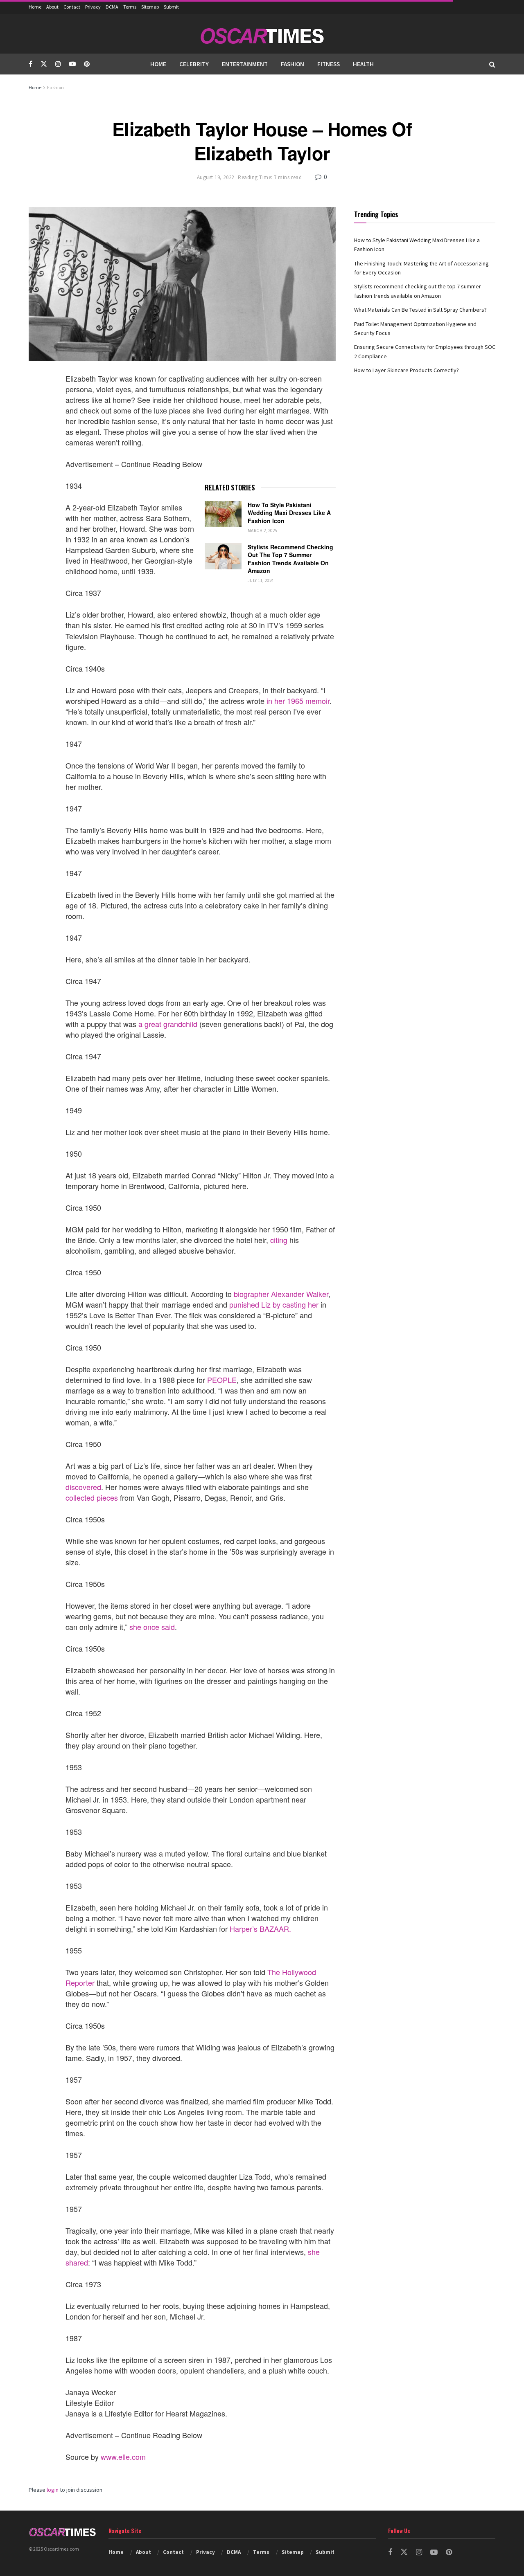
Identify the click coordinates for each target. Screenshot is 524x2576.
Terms (130, 7)
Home (35, 7)
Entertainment (245, 64)
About (52, 7)
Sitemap (150, 7)
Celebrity (194, 64)
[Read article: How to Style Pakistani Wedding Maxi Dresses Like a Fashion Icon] (223, 514)
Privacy (93, 7)
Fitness (329, 64)
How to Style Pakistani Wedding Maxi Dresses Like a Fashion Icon (289, 513)
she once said (152, 1627)
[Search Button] (492, 64)
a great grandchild (168, 1024)
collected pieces (92, 1497)
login (53, 2490)
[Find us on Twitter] (44, 64)
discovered (83, 1487)
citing (279, 1240)
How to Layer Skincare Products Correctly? (407, 370)
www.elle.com (123, 2457)
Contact (72, 7)
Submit (171, 7)
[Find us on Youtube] (72, 64)
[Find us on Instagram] (58, 64)
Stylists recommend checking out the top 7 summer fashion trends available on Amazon (290, 559)
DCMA (112, 7)
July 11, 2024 (261, 580)
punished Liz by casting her (274, 1304)
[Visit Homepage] (262, 34)
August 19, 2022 (216, 177)
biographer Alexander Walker (281, 1294)
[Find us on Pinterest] (87, 64)
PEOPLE (222, 1380)
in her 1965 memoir (298, 701)
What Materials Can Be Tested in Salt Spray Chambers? (420, 310)
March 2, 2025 (262, 530)
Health (363, 64)
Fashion (292, 64)
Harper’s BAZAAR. (260, 1929)
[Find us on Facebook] (30, 64)
